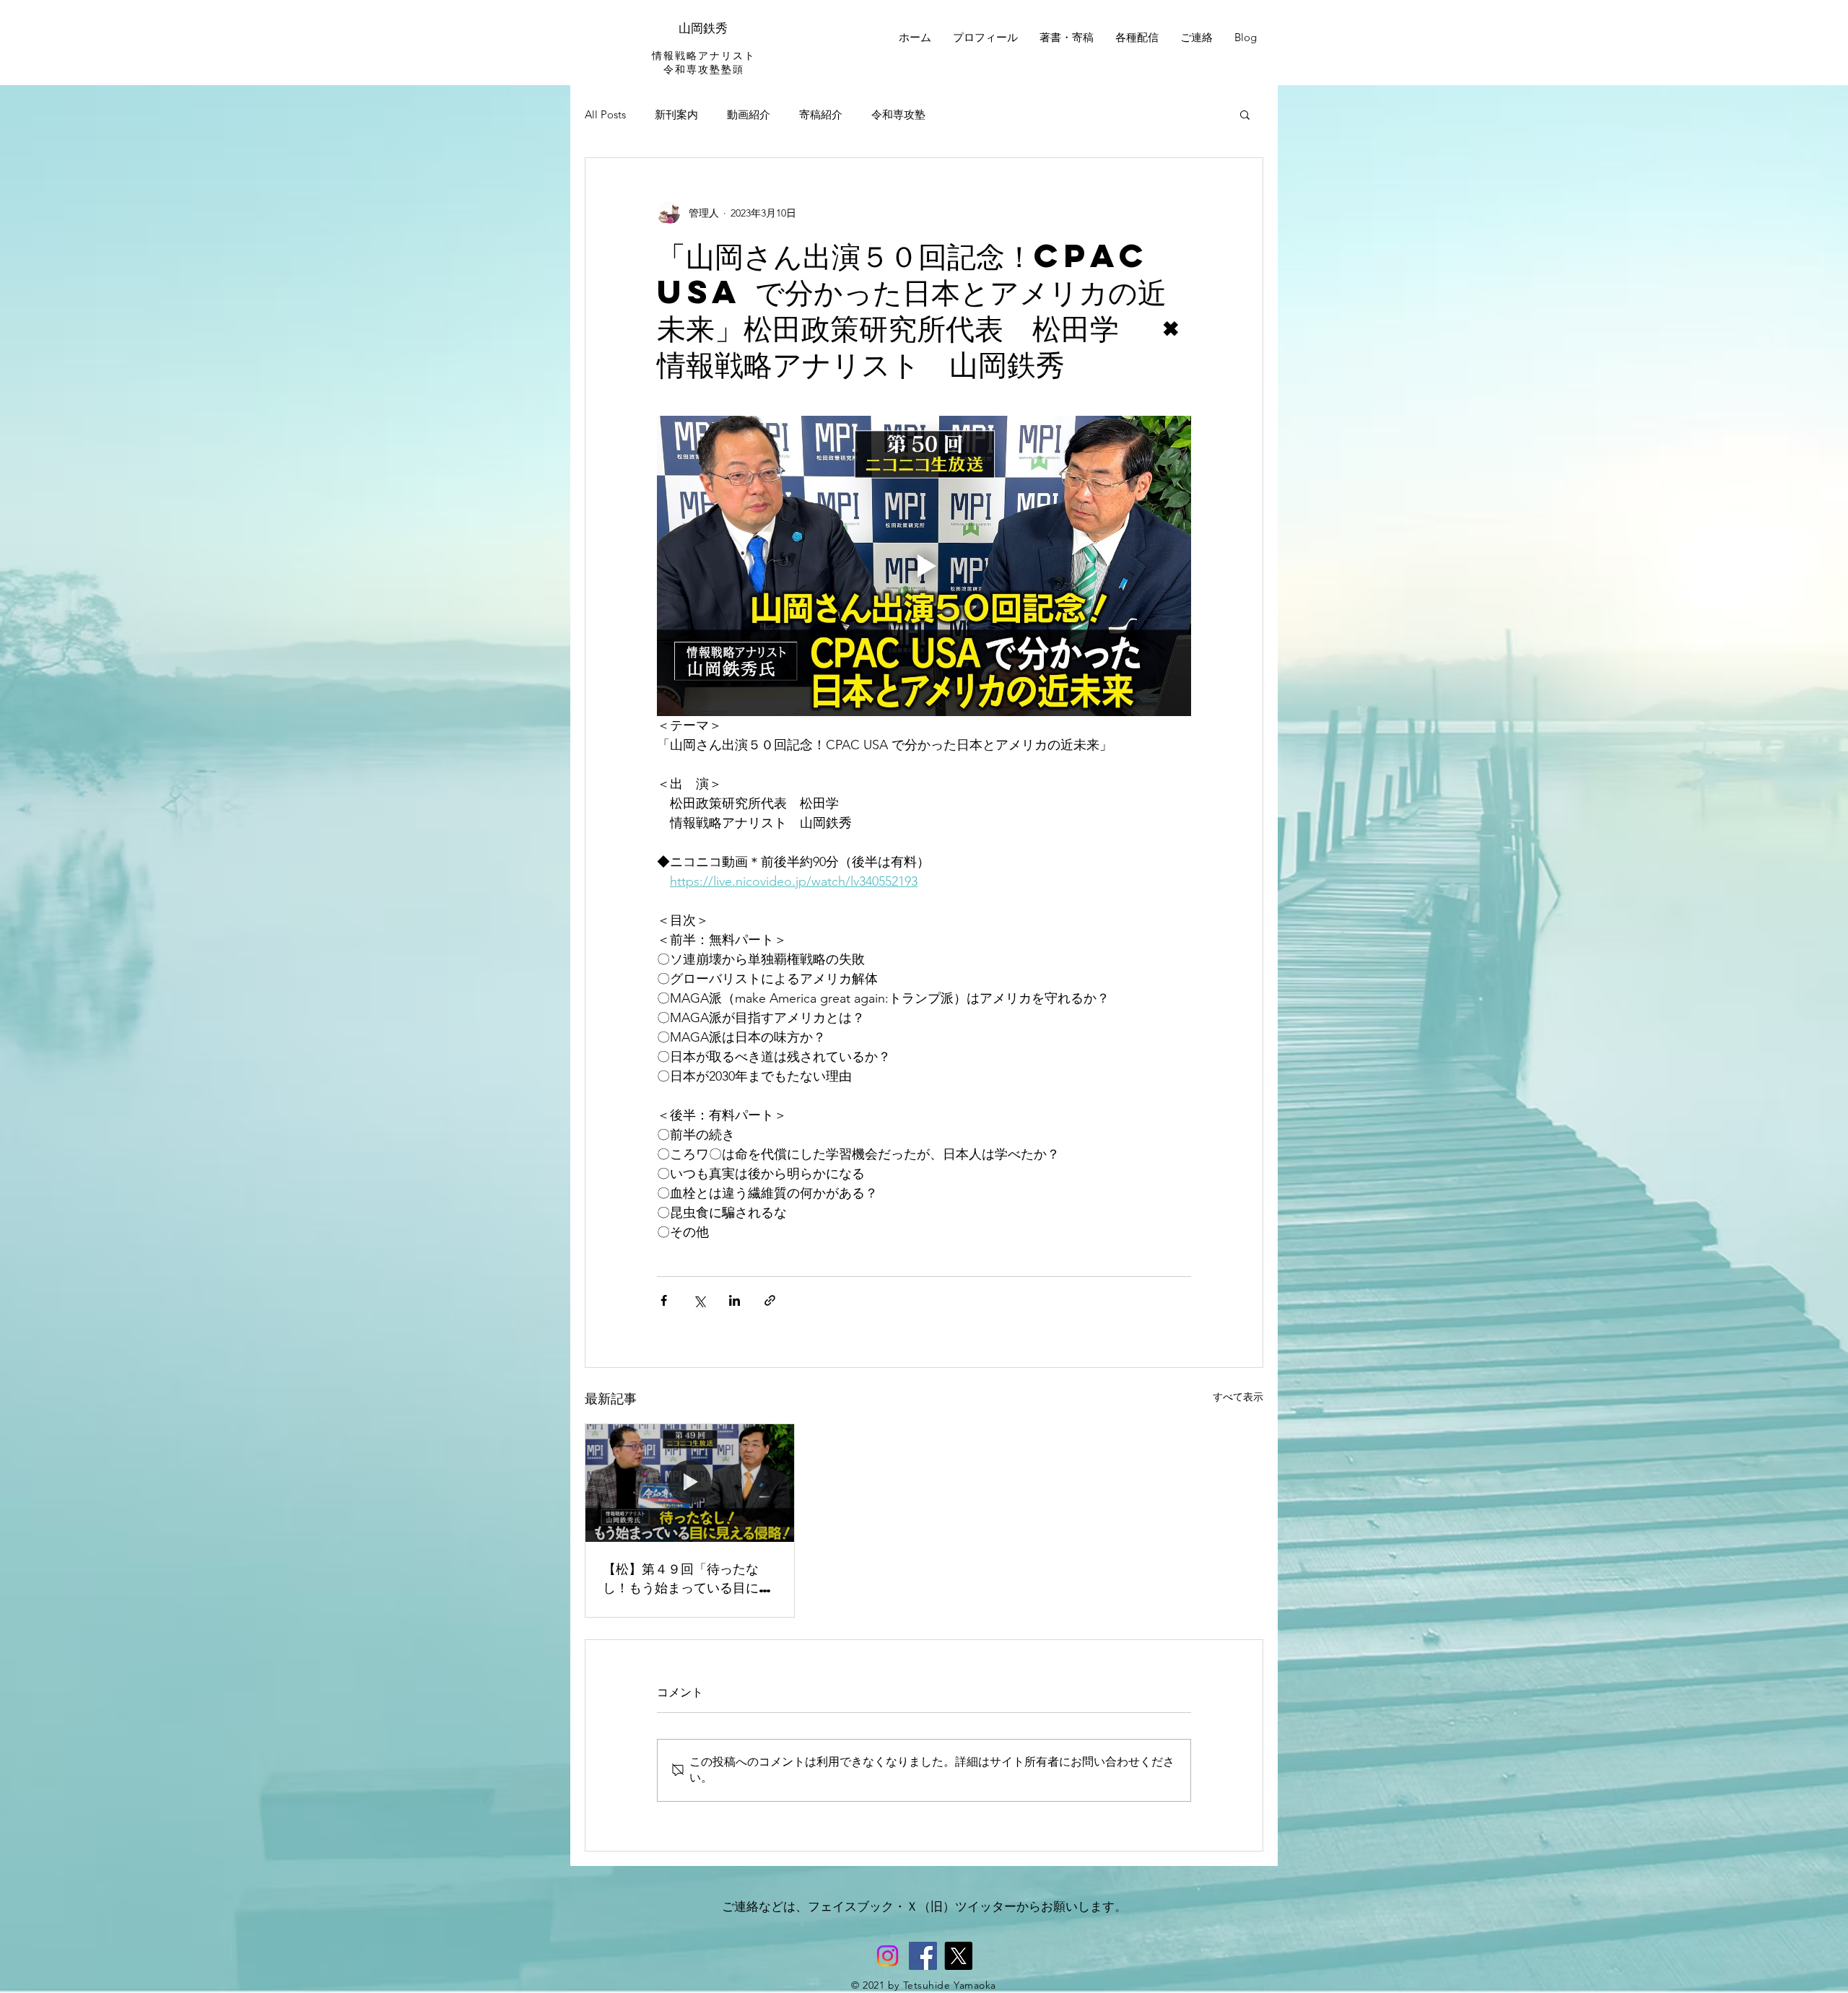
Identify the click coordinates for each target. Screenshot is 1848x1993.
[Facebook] (923, 1956)
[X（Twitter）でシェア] (699, 1300)
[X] (958, 1956)
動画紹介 (749, 114)
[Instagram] (888, 1956)
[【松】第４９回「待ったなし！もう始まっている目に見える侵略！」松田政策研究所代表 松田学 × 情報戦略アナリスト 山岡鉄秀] (690, 1483)
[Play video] (924, 566)
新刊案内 (676, 114)
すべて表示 (1238, 1397)
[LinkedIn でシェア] (735, 1300)
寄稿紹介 (821, 114)
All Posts (605, 114)
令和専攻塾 (898, 114)
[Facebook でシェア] (664, 1300)
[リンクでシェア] (770, 1300)
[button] (1245, 114)
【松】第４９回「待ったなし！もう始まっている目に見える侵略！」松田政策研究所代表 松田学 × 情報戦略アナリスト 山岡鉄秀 (687, 1578)
